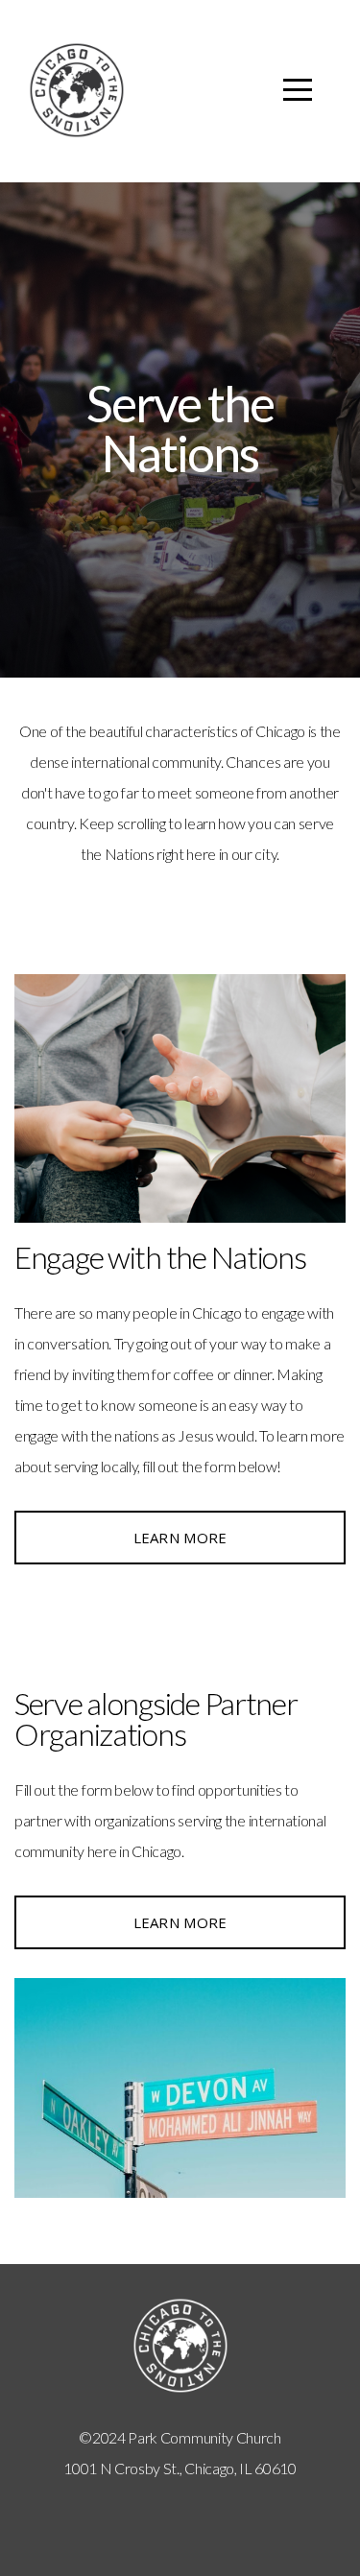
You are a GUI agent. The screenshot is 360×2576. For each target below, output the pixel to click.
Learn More (180, 1538)
